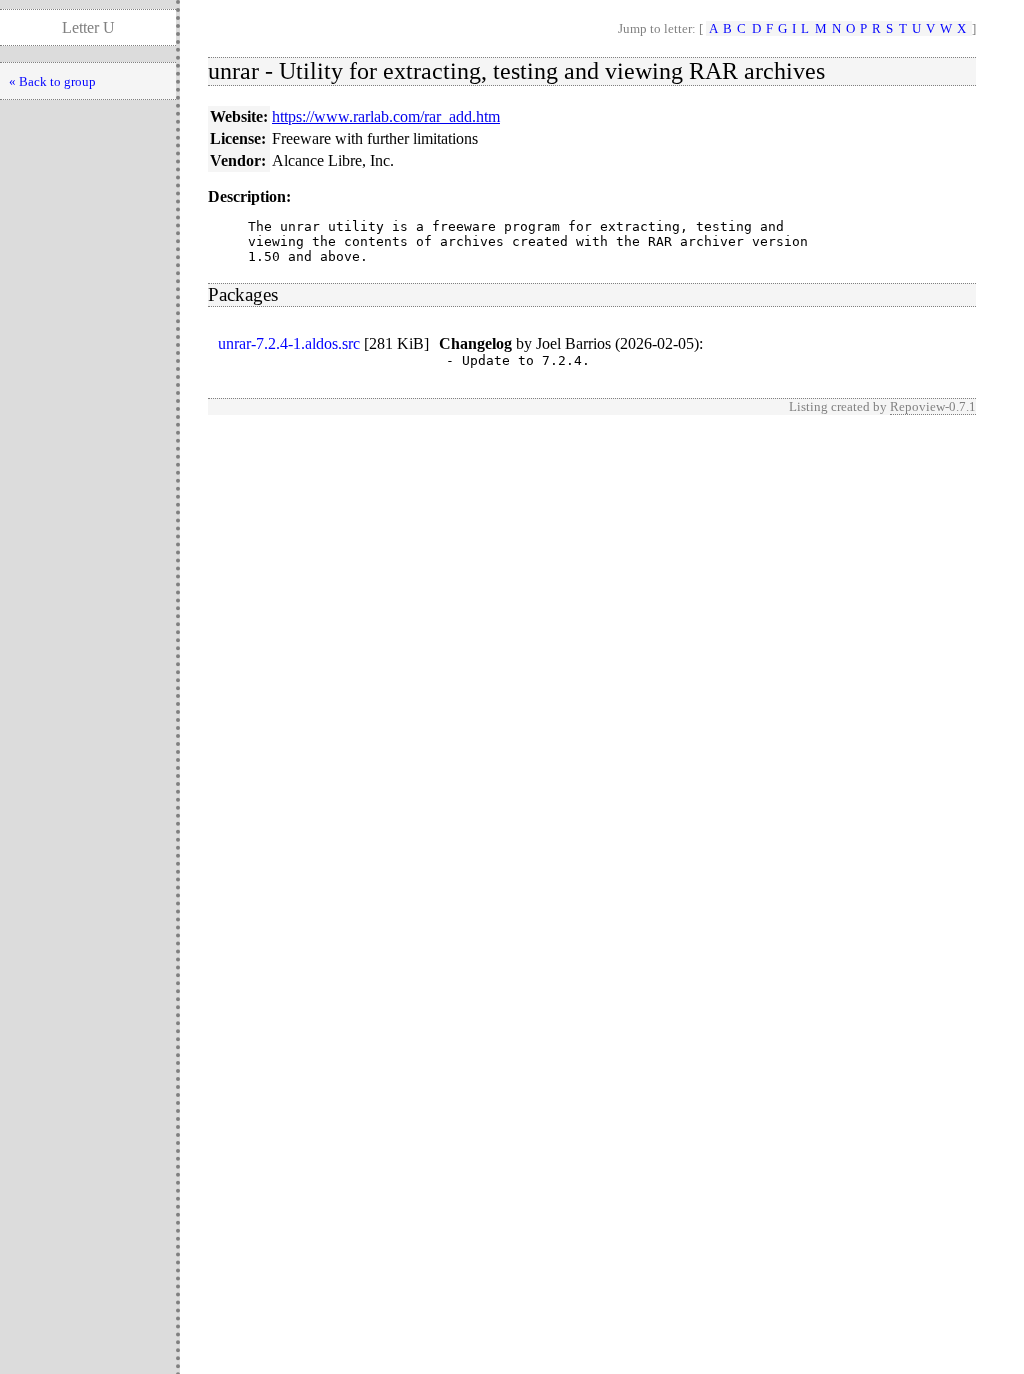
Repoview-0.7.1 (933, 406)
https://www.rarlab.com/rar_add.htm (386, 116)
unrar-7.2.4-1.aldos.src (289, 343)
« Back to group (52, 81)
